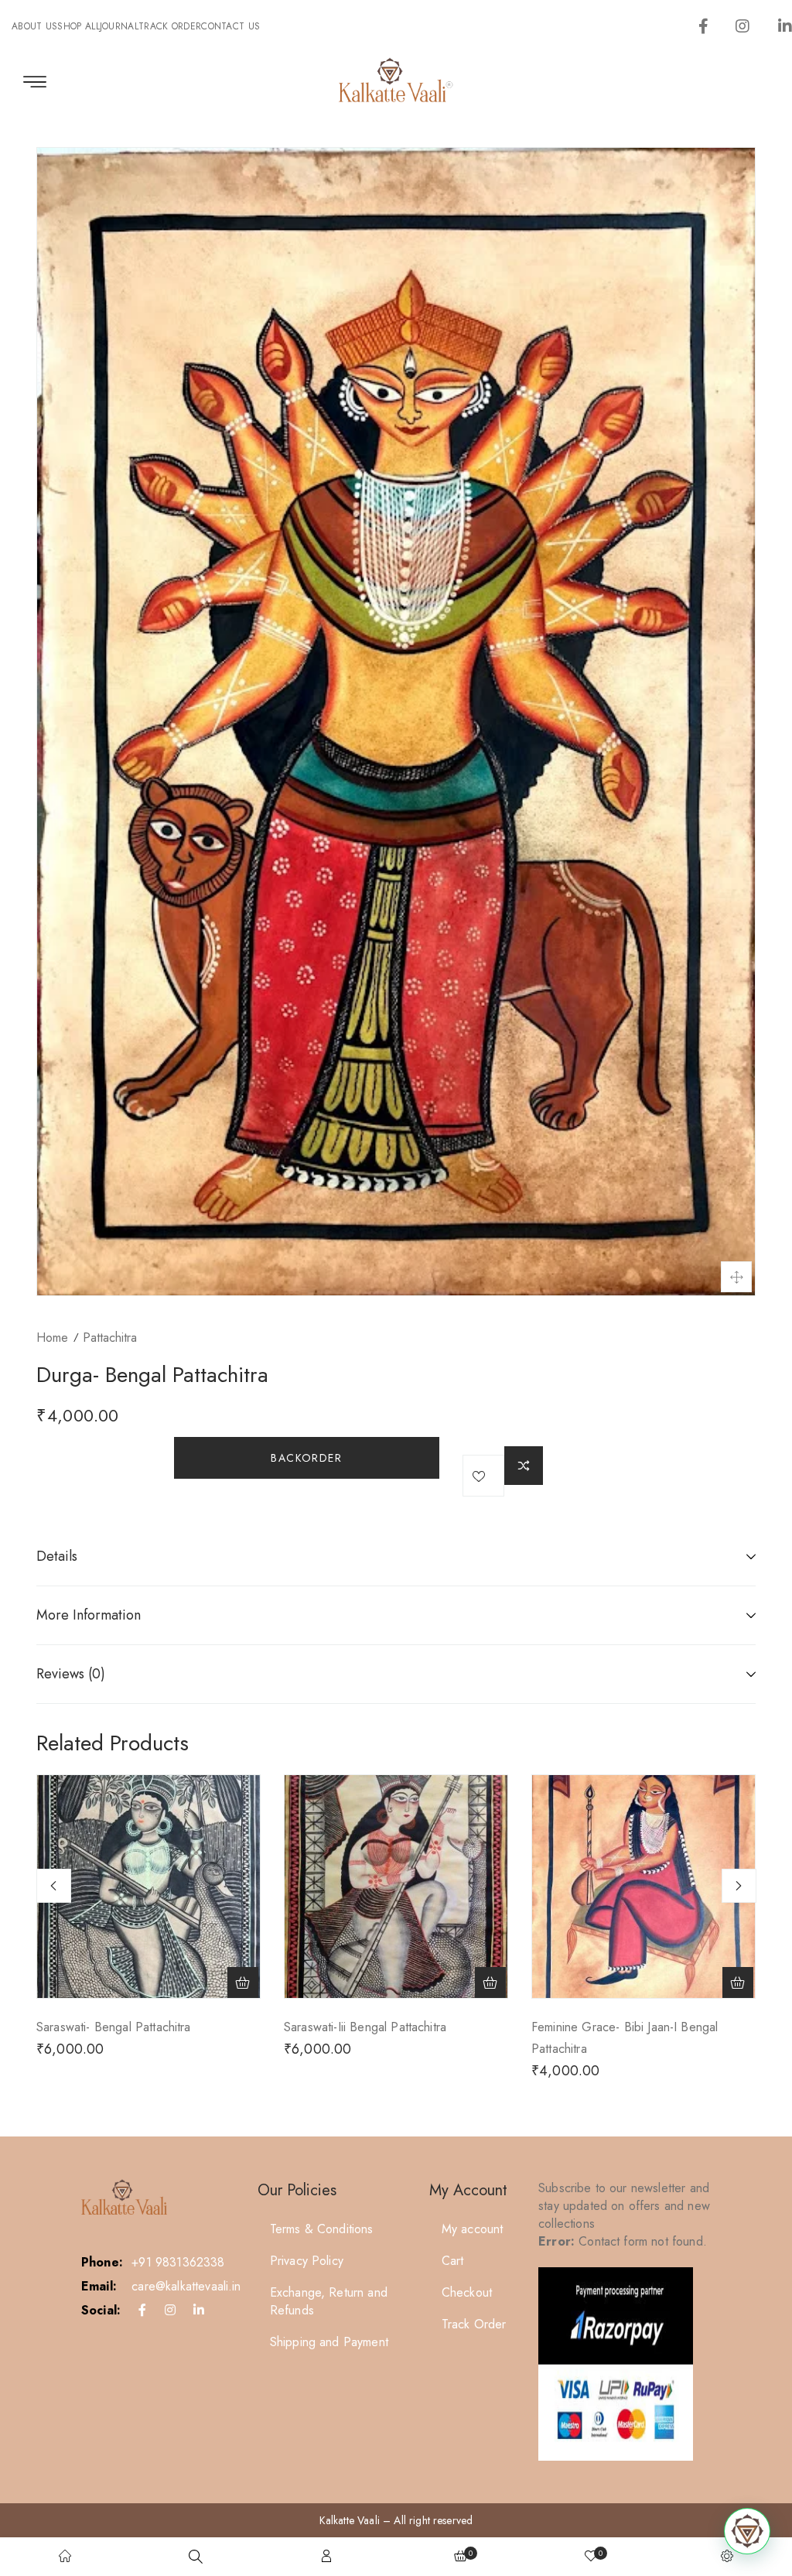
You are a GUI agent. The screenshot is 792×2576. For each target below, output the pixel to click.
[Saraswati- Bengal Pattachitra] (148, 1887)
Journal (119, 26)
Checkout (467, 2292)
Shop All (78, 26)
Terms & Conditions (322, 2229)
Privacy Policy (307, 2261)
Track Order (170, 26)
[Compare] (524, 1466)
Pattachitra (110, 1338)
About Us (34, 26)
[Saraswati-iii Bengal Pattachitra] (396, 1887)
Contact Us (230, 26)
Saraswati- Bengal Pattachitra (114, 2027)
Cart (453, 2261)
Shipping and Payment (329, 2342)
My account (473, 2229)
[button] (243, 1982)
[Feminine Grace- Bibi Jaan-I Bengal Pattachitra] (643, 1887)
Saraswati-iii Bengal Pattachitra (365, 2027)
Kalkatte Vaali (350, 2520)
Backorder (306, 1458)
